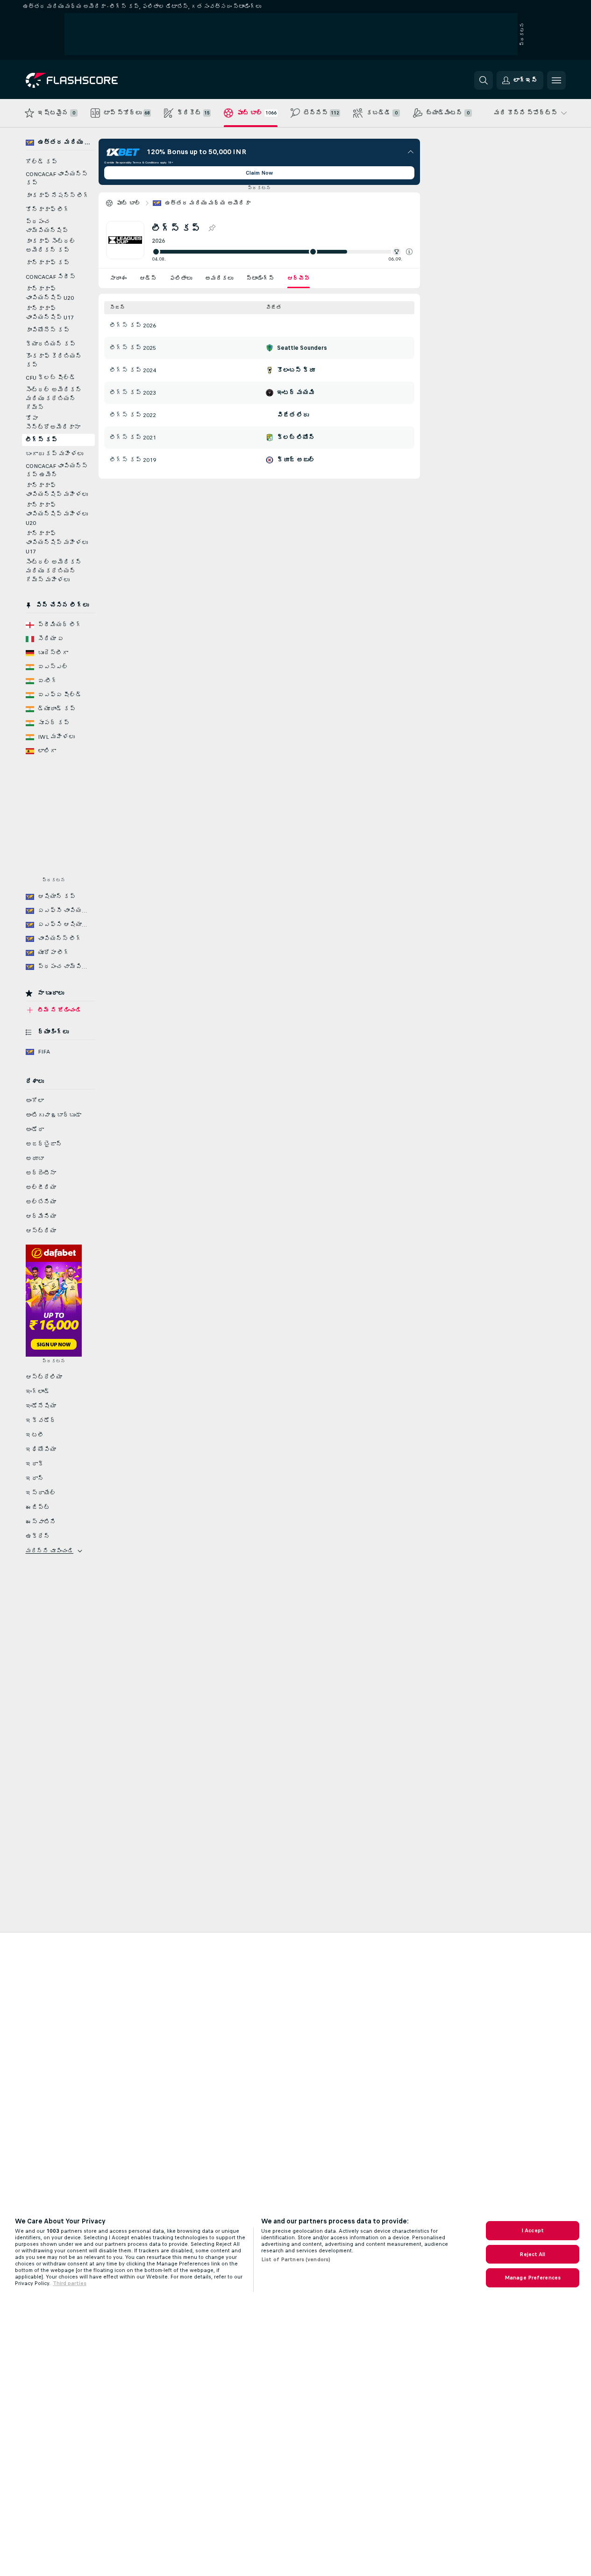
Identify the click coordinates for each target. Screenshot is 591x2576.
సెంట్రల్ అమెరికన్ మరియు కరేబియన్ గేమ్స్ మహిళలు (54, 571)
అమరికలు (219, 278)
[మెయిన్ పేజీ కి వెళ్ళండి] (90, 80)
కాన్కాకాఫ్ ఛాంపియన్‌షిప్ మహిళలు (57, 490)
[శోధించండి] (484, 80)
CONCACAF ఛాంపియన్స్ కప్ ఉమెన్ (57, 471)
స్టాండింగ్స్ (260, 278)
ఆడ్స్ (148, 278)
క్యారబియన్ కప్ (51, 344)
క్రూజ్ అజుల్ (296, 460)
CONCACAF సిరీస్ (51, 277)
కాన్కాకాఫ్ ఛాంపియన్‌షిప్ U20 (50, 294)
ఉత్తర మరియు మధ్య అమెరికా (208, 203)
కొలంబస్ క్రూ (296, 370)
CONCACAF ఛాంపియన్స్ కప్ (57, 179)
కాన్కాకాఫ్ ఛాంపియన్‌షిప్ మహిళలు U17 (57, 543)
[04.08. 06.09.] (282, 252)
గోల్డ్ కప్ (42, 162)
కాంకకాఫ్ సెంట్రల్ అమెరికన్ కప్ (51, 246)
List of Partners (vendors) (296, 2259)
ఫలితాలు (181, 278)
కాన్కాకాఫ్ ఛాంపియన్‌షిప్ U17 (50, 313)
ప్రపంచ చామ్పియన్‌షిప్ (47, 226)
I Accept (533, 2230)
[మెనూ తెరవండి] (556, 80)
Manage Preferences (533, 2278)
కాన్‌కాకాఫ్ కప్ (48, 263)
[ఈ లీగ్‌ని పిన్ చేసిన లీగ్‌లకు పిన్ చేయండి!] (212, 228)
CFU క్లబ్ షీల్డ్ (51, 378)
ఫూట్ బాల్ (129, 203)
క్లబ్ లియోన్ (296, 438)
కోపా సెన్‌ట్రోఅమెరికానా (53, 423)
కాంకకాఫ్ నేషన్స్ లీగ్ (57, 196)
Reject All (532, 2254)
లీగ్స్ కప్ (42, 440)
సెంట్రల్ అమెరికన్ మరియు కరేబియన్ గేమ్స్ (54, 399)
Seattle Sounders (302, 348)
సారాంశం (118, 278)
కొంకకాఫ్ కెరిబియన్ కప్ (54, 361)
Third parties (70, 2283)
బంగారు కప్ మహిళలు (54, 454)
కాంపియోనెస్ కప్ (48, 330)
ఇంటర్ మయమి (296, 393)
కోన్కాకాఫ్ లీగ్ (48, 210)
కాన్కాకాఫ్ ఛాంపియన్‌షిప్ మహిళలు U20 (57, 514)
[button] (409, 252)
